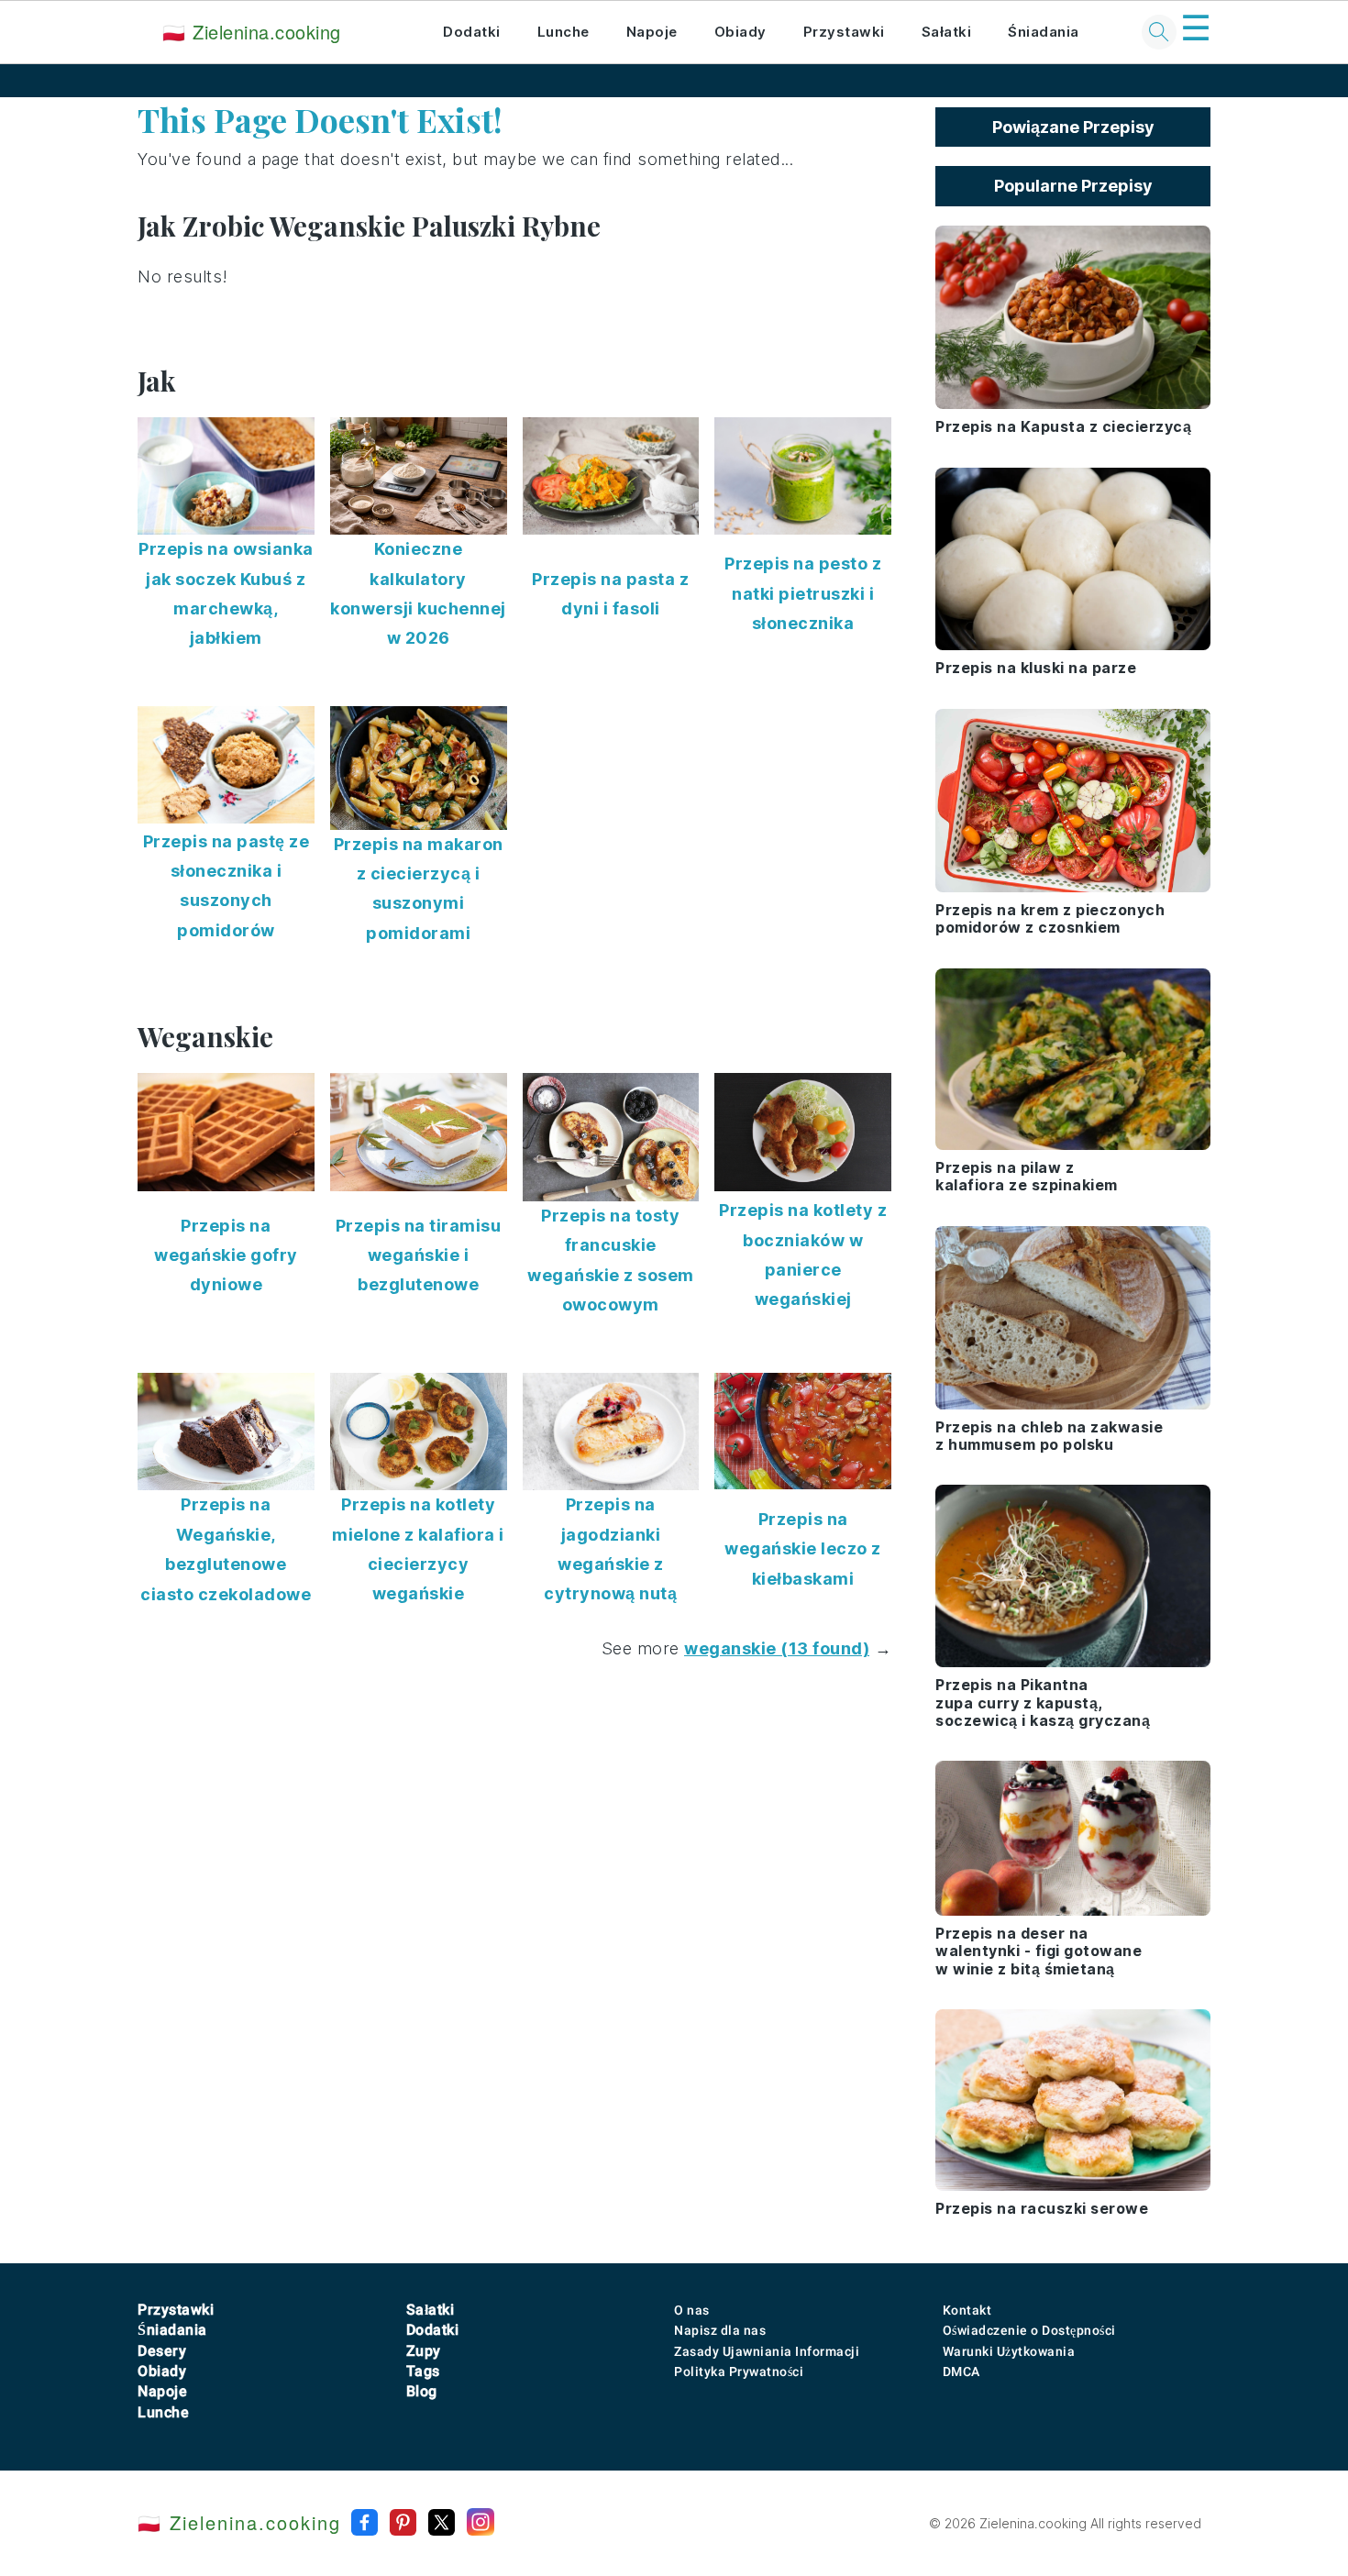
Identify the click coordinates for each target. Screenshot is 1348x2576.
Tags (423, 2371)
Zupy (424, 2351)
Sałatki (947, 32)
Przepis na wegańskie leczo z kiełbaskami (803, 1549)
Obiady (740, 32)
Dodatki (472, 32)
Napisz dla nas (720, 2330)
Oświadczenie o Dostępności (1029, 2330)
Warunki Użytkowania (1009, 2351)
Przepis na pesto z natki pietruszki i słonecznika (803, 593)
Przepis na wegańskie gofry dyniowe (226, 1255)
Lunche (564, 32)
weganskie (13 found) (777, 1648)
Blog (422, 2391)
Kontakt (967, 2310)
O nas (692, 2310)
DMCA (961, 2371)
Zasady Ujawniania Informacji (767, 2351)
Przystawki (844, 32)
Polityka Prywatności (739, 2371)
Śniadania (1044, 32)
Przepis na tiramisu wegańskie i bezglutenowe (419, 1255)
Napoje (652, 32)
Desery (162, 2351)
